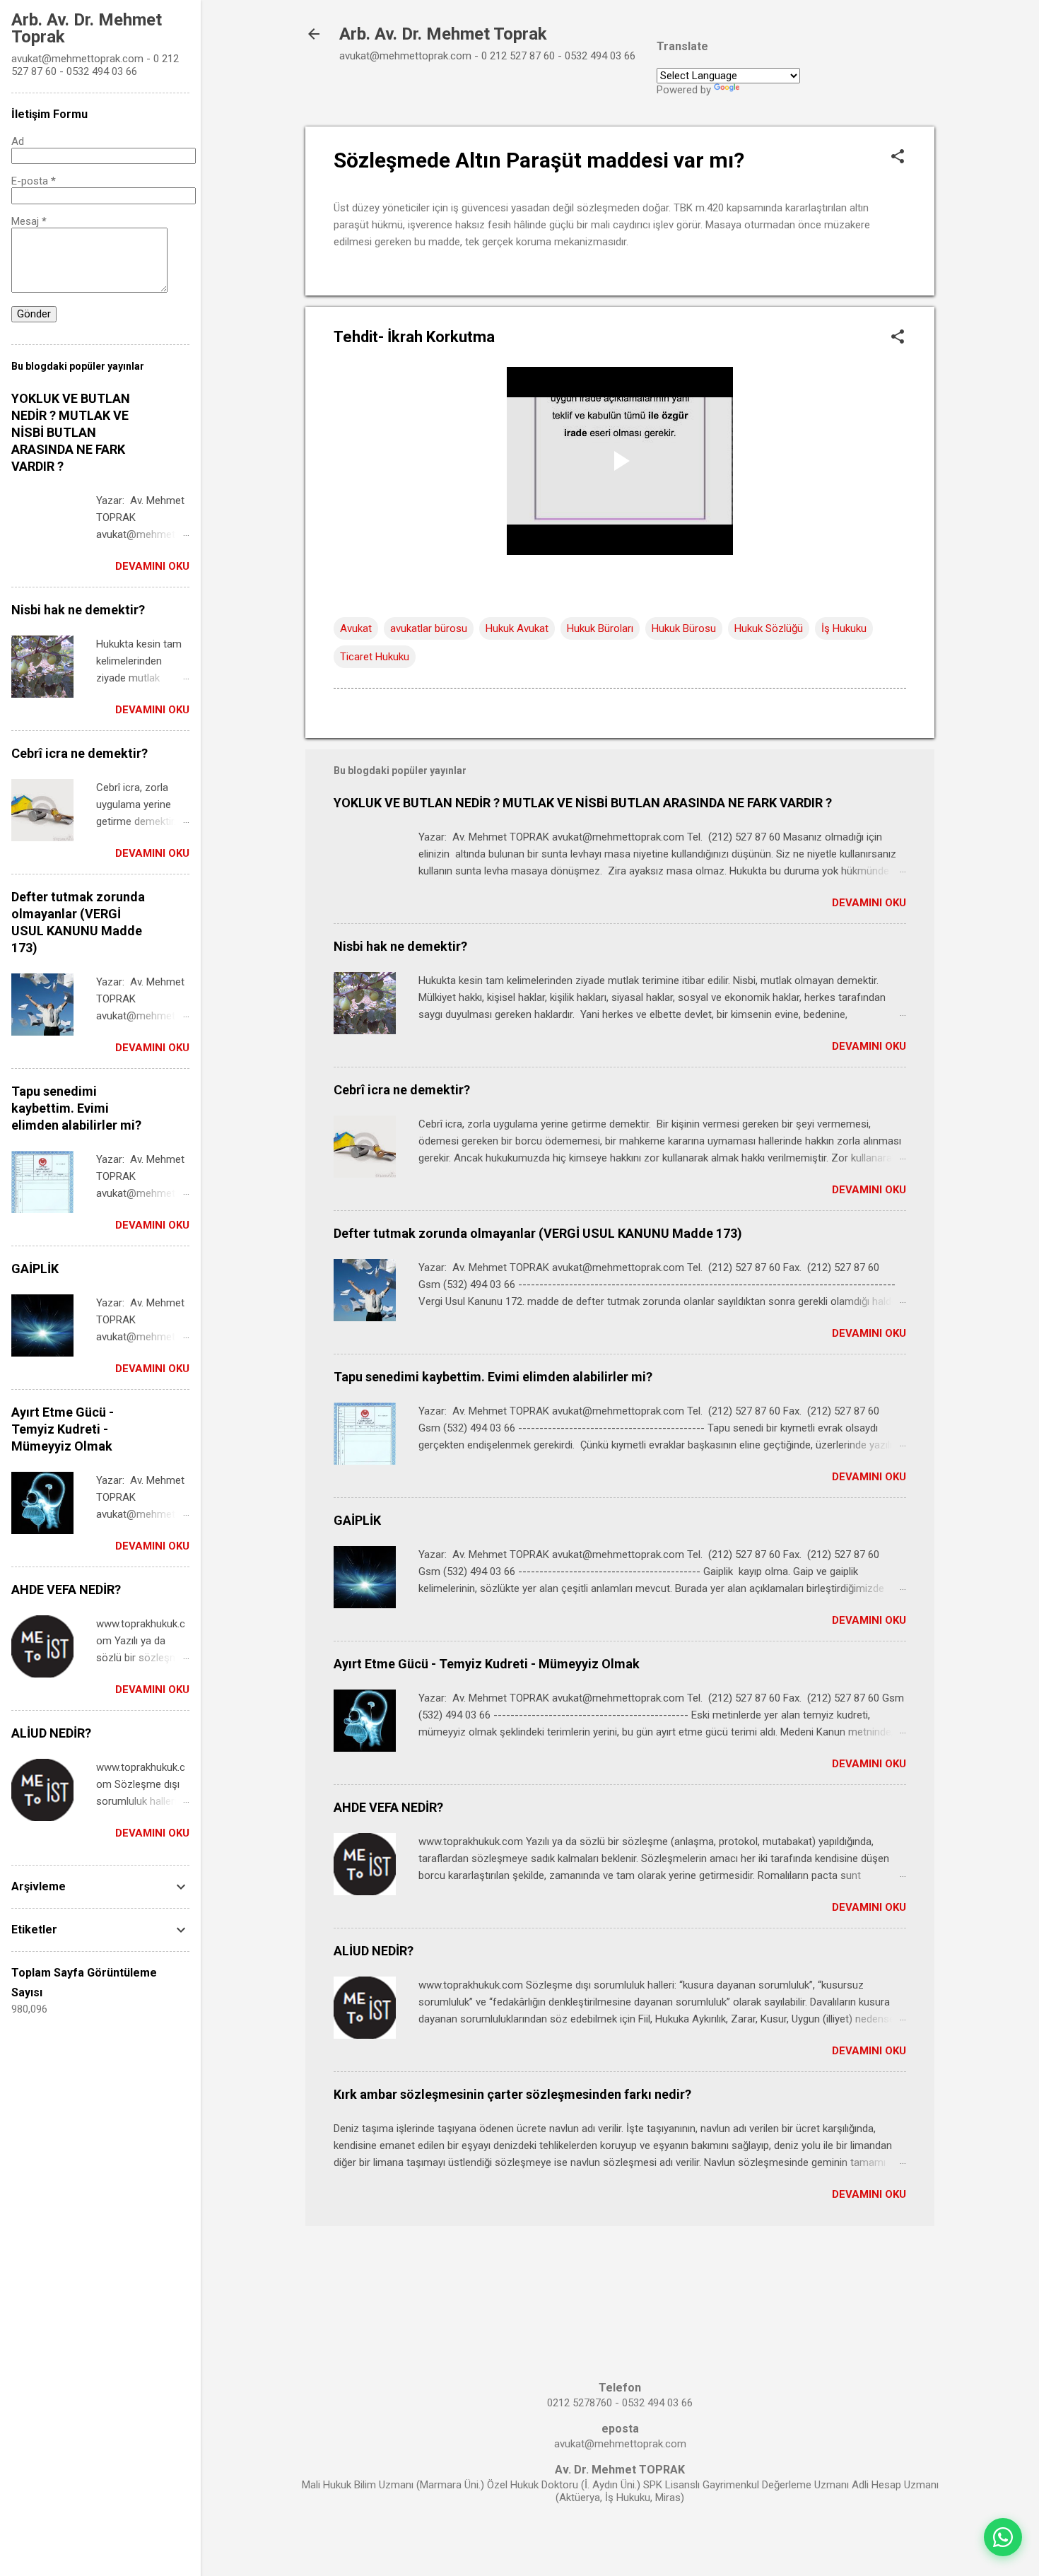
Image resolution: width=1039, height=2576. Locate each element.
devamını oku (869, 903)
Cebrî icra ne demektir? (402, 1090)
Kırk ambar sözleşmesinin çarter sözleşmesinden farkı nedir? (512, 2094)
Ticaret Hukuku (375, 657)
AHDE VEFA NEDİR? (388, 1807)
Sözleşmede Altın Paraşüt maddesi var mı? (539, 160)
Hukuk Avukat (517, 628)
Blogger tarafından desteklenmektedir (620, 2539)
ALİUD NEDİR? (374, 1951)
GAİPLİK (357, 1520)
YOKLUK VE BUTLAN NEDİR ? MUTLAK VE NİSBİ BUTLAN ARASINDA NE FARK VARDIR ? (583, 803)
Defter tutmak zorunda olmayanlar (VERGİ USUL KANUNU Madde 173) (538, 1233)
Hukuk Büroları (600, 628)
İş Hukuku (844, 628)
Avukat (356, 628)
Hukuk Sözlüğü (769, 628)
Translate (764, 90)
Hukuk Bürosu (684, 628)
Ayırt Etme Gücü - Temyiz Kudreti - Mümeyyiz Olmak (487, 1664)
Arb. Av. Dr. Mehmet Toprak (443, 34)
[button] (898, 158)
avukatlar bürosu (429, 628)
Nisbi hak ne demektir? (400, 946)
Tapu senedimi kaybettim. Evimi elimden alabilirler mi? (493, 1377)
